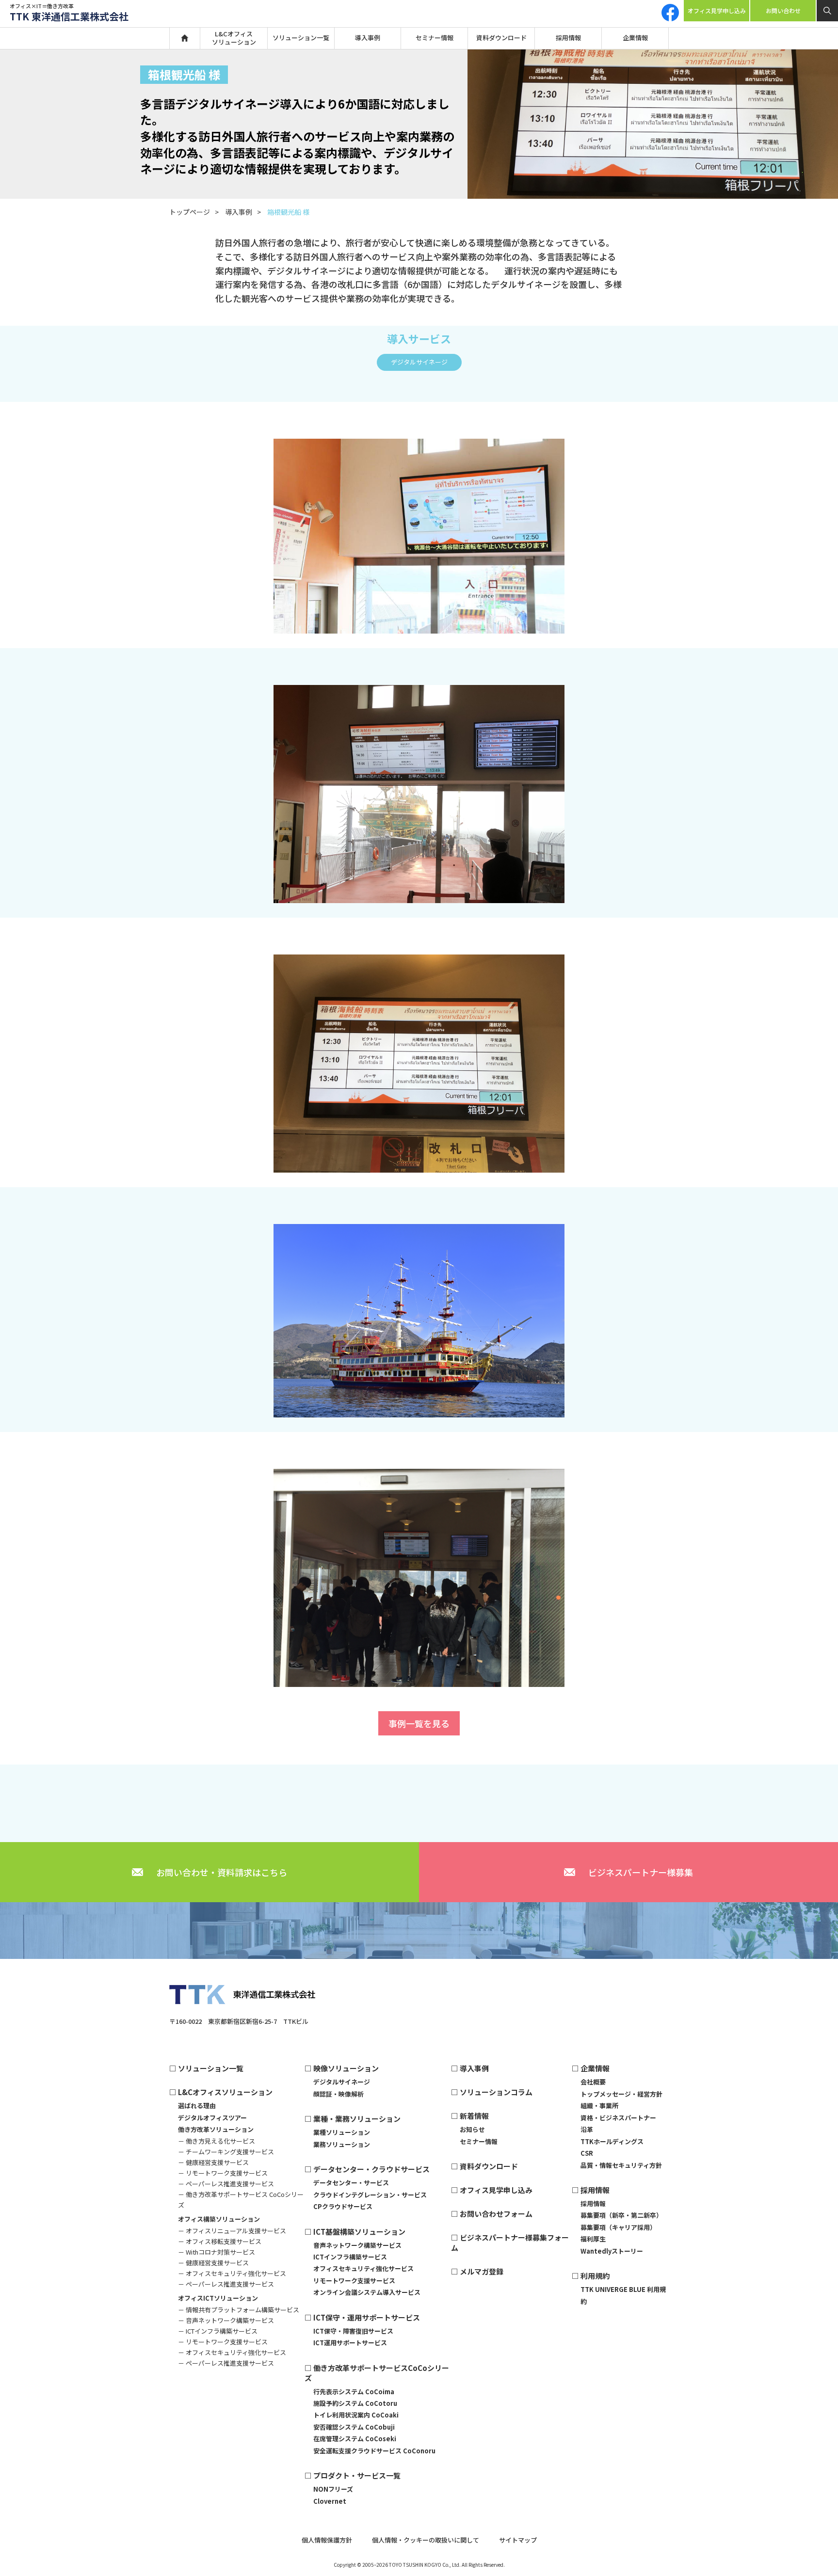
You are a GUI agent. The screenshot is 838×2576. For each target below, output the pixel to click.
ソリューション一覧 (301, 38)
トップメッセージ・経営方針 (621, 2094)
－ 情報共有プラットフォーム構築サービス (239, 2310)
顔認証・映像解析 (338, 2094)
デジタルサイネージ (419, 362)
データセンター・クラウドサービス (371, 2169)
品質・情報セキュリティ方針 (621, 2165)
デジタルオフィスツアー (212, 2118)
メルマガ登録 (482, 2271)
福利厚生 (593, 2239)
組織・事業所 (599, 2106)
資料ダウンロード (501, 38)
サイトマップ (518, 2540)
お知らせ (472, 2129)
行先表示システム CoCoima (354, 2392)
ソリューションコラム (496, 2092)
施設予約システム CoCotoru (355, 2403)
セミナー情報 (435, 38)
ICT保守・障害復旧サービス (353, 2331)
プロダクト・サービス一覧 (357, 2475)
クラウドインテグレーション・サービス (370, 2195)
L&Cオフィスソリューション (234, 38)
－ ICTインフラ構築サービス (218, 2331)
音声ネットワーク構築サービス (357, 2245)
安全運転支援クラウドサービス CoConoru (374, 2451)
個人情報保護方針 (327, 2540)
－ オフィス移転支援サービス (220, 2241)
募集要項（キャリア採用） (618, 2227)
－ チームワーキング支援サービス (226, 2152)
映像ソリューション (346, 2068)
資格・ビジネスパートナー (618, 2118)
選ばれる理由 (197, 2106)
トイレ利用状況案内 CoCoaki (356, 2415)
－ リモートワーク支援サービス (223, 2173)
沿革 (587, 2129)
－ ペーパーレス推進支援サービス (226, 2184)
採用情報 (568, 38)
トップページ (190, 212)
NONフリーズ (333, 2489)
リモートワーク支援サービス (354, 2281)
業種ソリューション (342, 2132)
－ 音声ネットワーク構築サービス (226, 2320)
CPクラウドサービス (343, 2206)
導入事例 (368, 38)
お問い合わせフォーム (496, 2214)
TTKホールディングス (612, 2141)
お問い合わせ (783, 10)
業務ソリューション (342, 2144)
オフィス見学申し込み (717, 10)
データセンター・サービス (351, 2183)
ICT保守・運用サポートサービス (367, 2317)
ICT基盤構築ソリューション (359, 2232)
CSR (587, 2153)
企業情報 (635, 38)
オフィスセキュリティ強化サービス (363, 2268)
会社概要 (593, 2082)
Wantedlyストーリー (612, 2251)
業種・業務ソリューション (357, 2119)
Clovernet (330, 2501)
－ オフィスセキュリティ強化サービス (232, 2273)
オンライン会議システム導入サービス (367, 2292)
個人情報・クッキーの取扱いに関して (426, 2540)
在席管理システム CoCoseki (355, 2439)
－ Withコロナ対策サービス (217, 2252)
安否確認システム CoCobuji (354, 2427)
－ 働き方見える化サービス (217, 2141)
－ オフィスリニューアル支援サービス (232, 2231)
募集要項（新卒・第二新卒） (621, 2215)
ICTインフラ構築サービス (350, 2257)
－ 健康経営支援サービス (213, 2162)
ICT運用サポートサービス (350, 2343)
